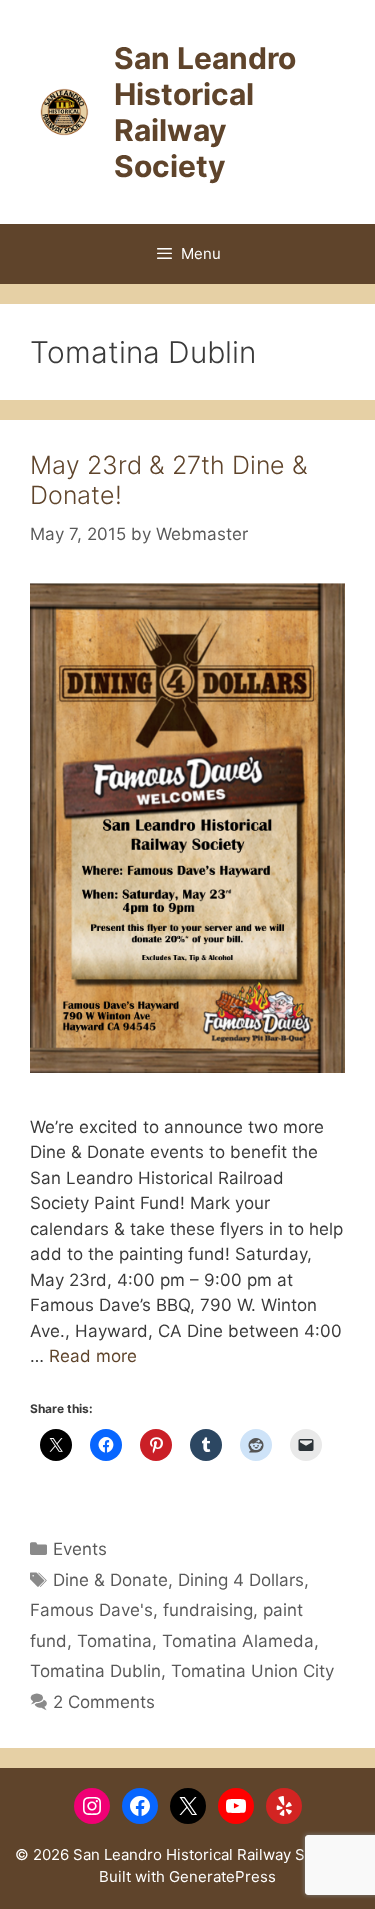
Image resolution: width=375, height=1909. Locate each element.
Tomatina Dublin (95, 1671)
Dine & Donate (110, 1580)
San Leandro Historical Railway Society (205, 112)
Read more (93, 1356)
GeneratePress (222, 1876)
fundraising (208, 1610)
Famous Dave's (91, 1610)
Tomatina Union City (252, 1671)
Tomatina (114, 1641)
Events (80, 1549)
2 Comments (104, 1702)
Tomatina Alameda (238, 1641)
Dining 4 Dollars (241, 1580)
